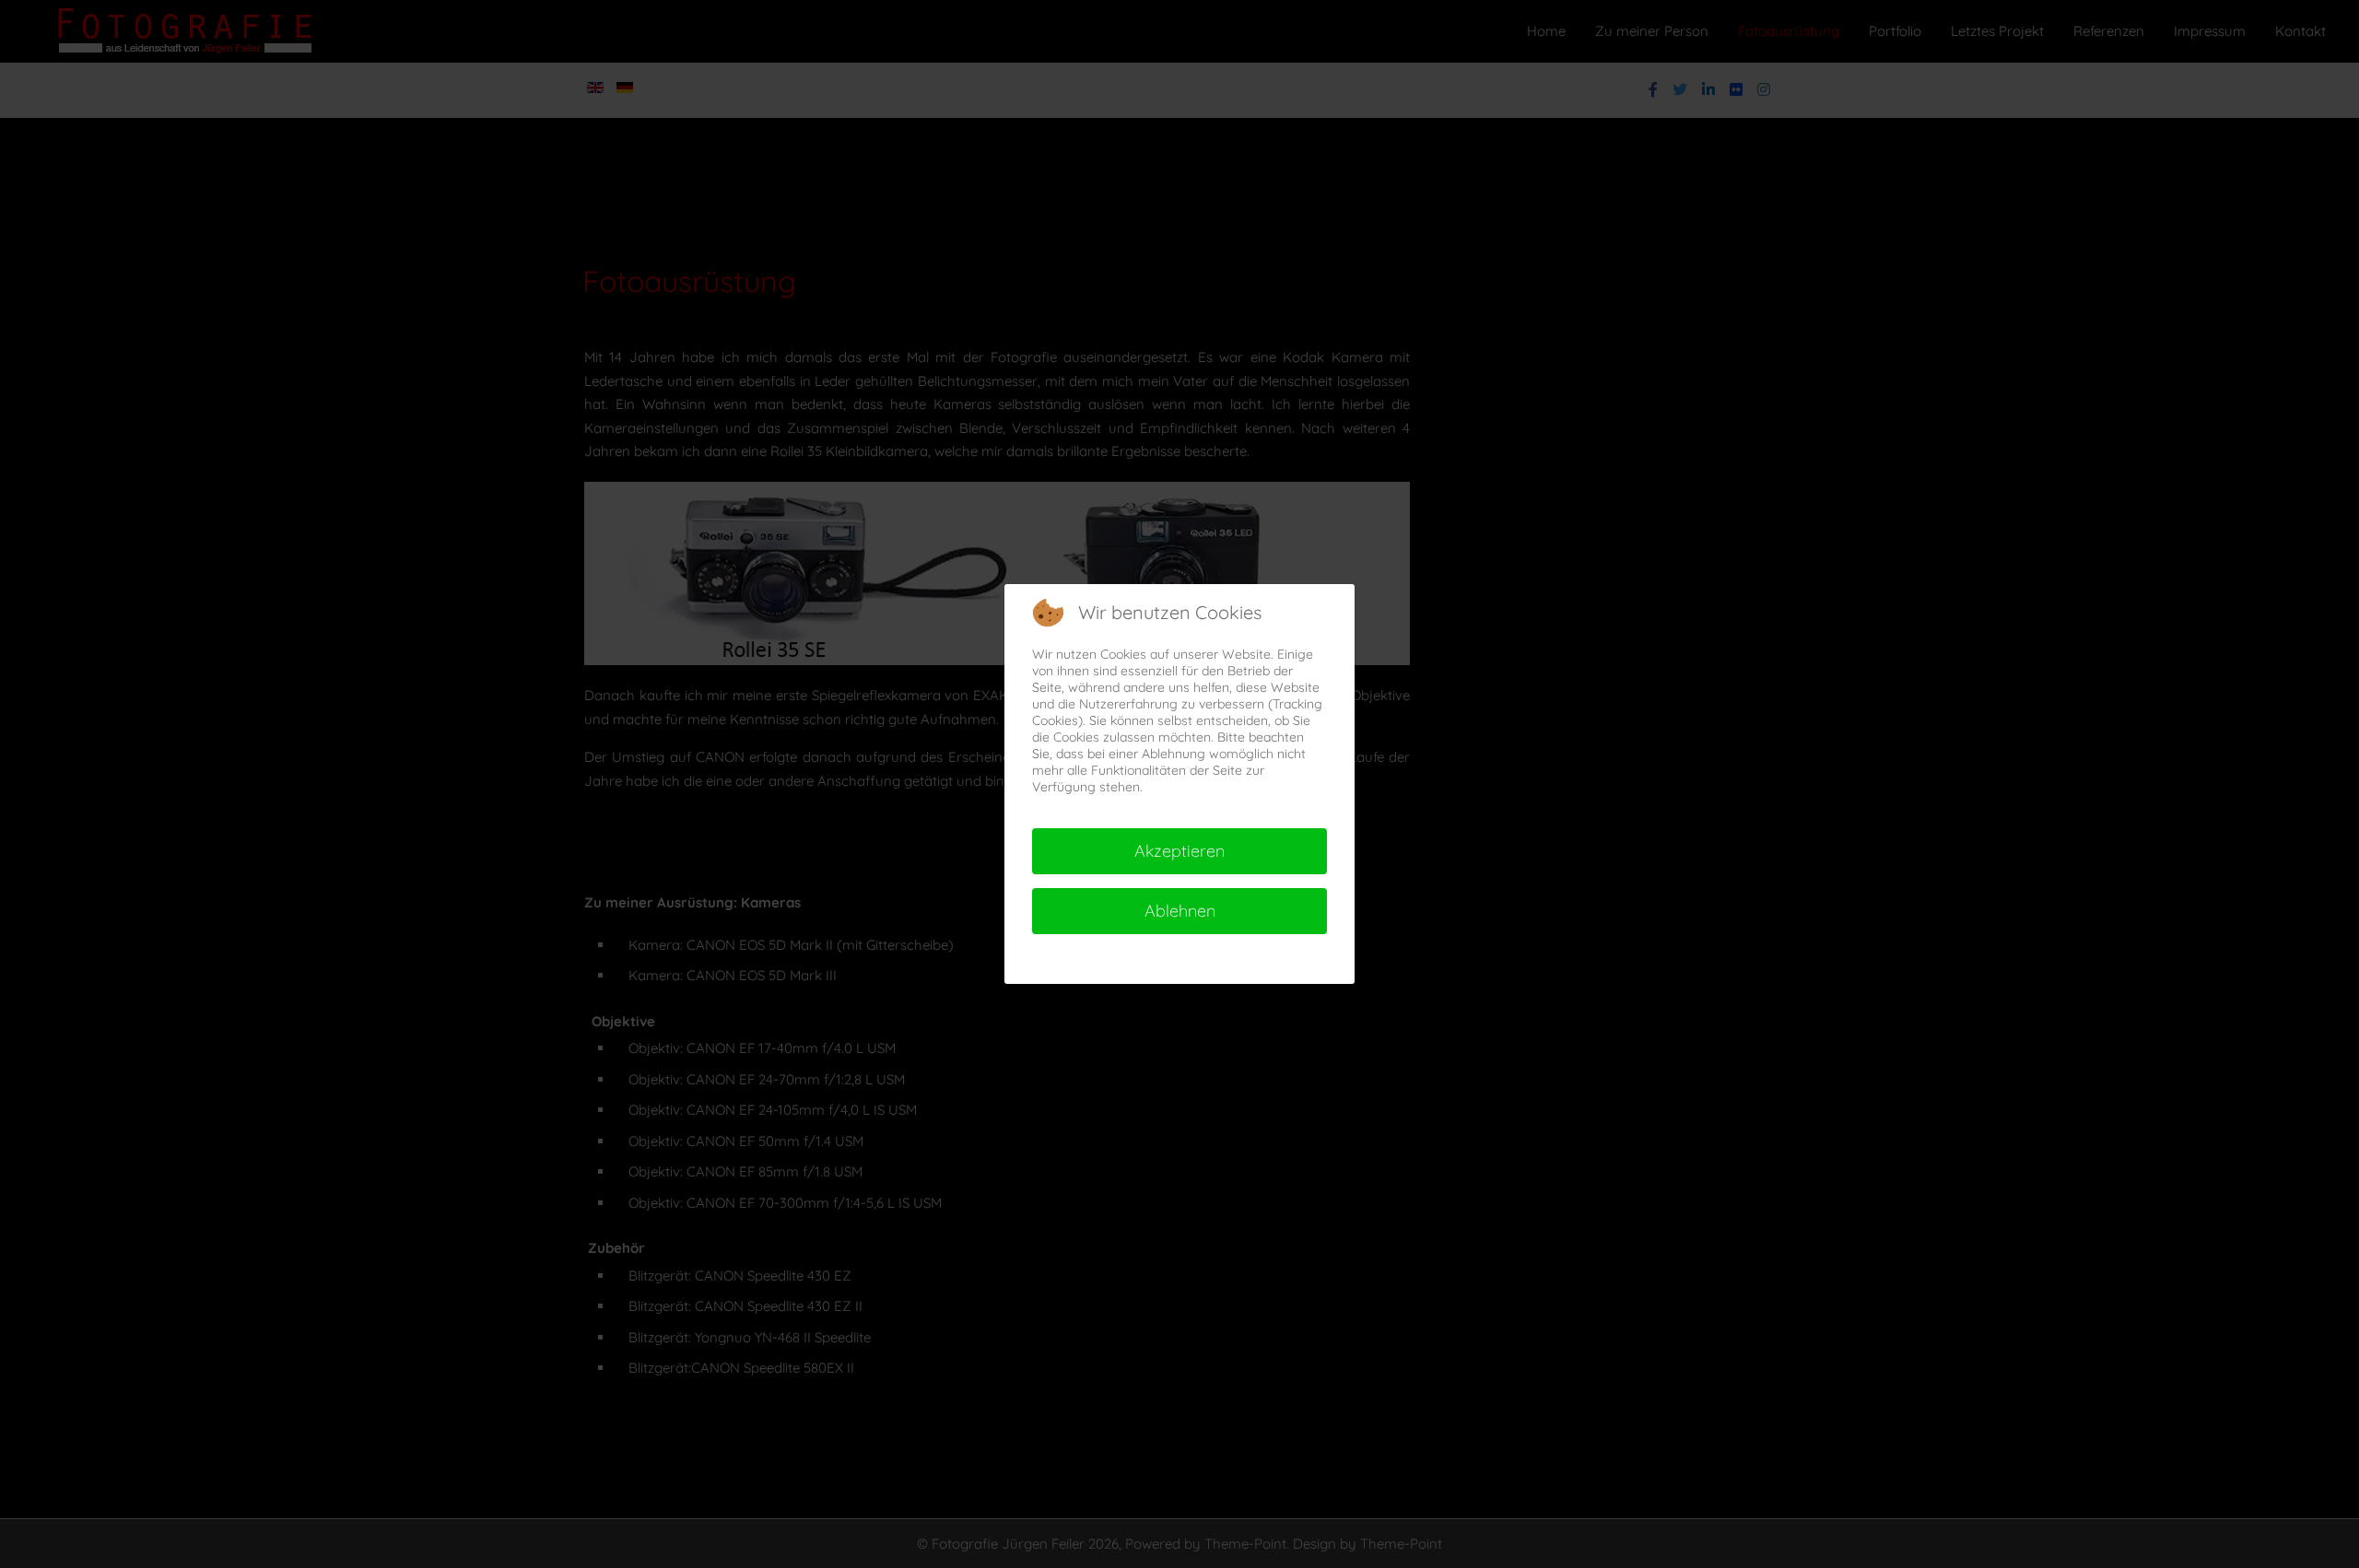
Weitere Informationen (1139, 959)
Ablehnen (1180, 911)
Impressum (1254, 959)
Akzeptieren (1179, 851)
